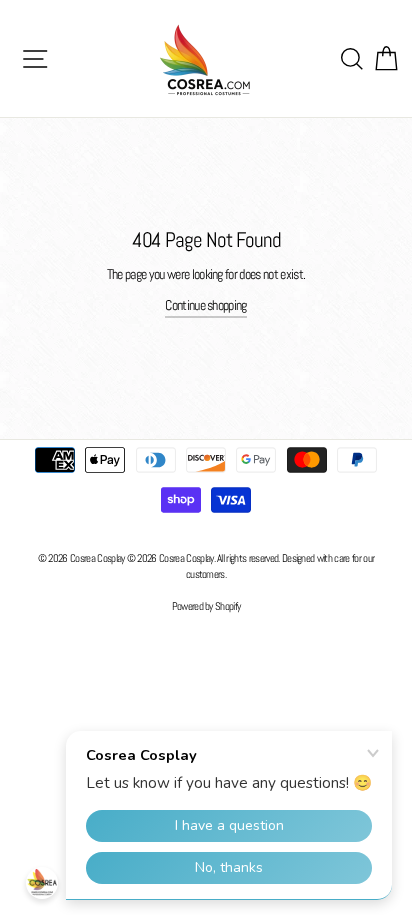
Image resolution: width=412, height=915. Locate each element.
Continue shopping (205, 305)
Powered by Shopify (206, 606)
